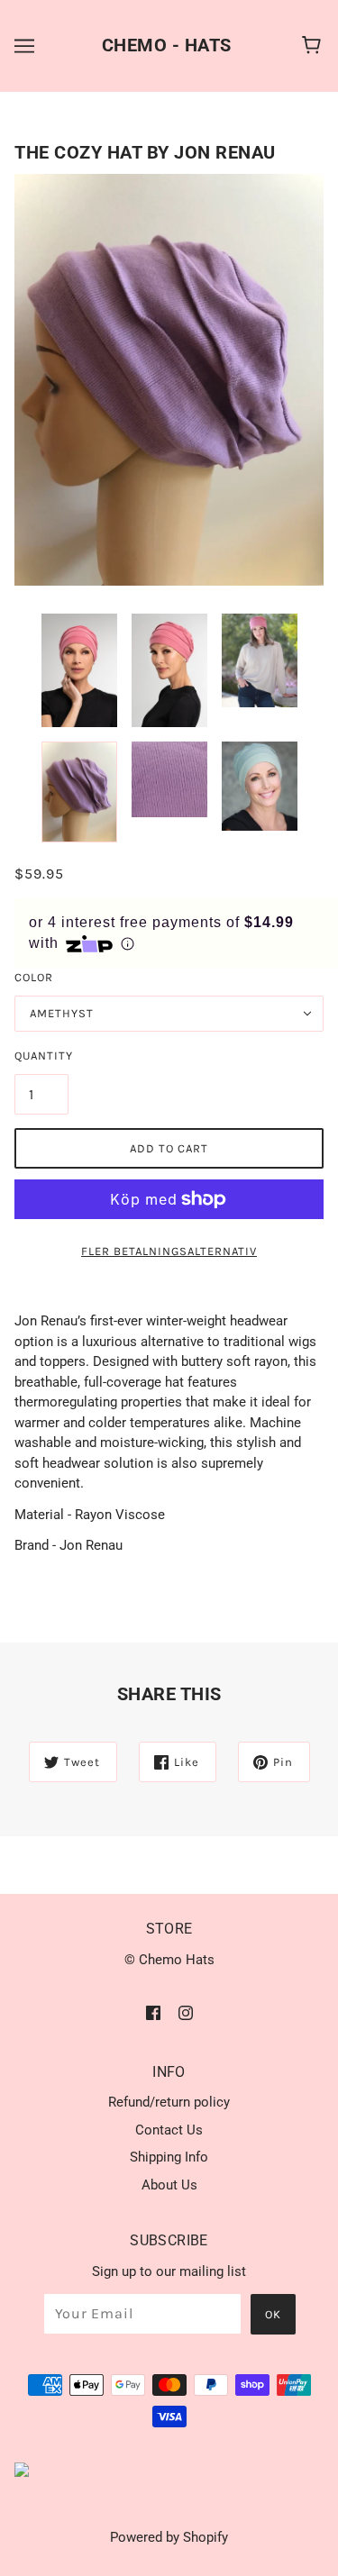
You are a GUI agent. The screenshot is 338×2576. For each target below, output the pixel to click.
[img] (153, 2012)
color (34, 977)
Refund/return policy (169, 2102)
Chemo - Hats (167, 45)
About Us (169, 2185)
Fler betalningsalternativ (169, 1251)
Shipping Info (169, 2157)
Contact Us (169, 2130)
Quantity (41, 1056)
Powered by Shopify (169, 2537)
